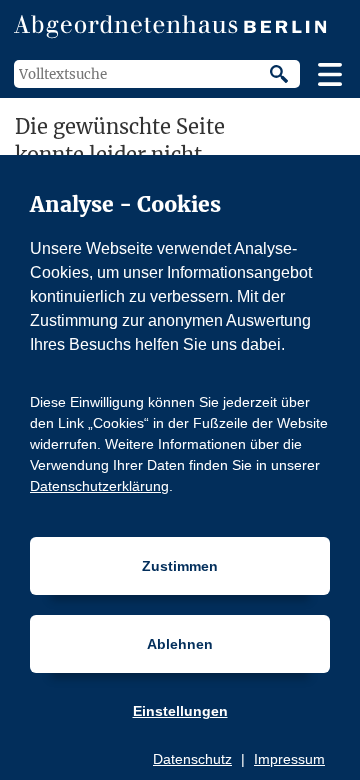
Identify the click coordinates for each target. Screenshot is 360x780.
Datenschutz (192, 759)
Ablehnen (180, 644)
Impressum (289, 759)
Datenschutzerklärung (99, 486)
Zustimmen (180, 566)
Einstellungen (180, 711)
